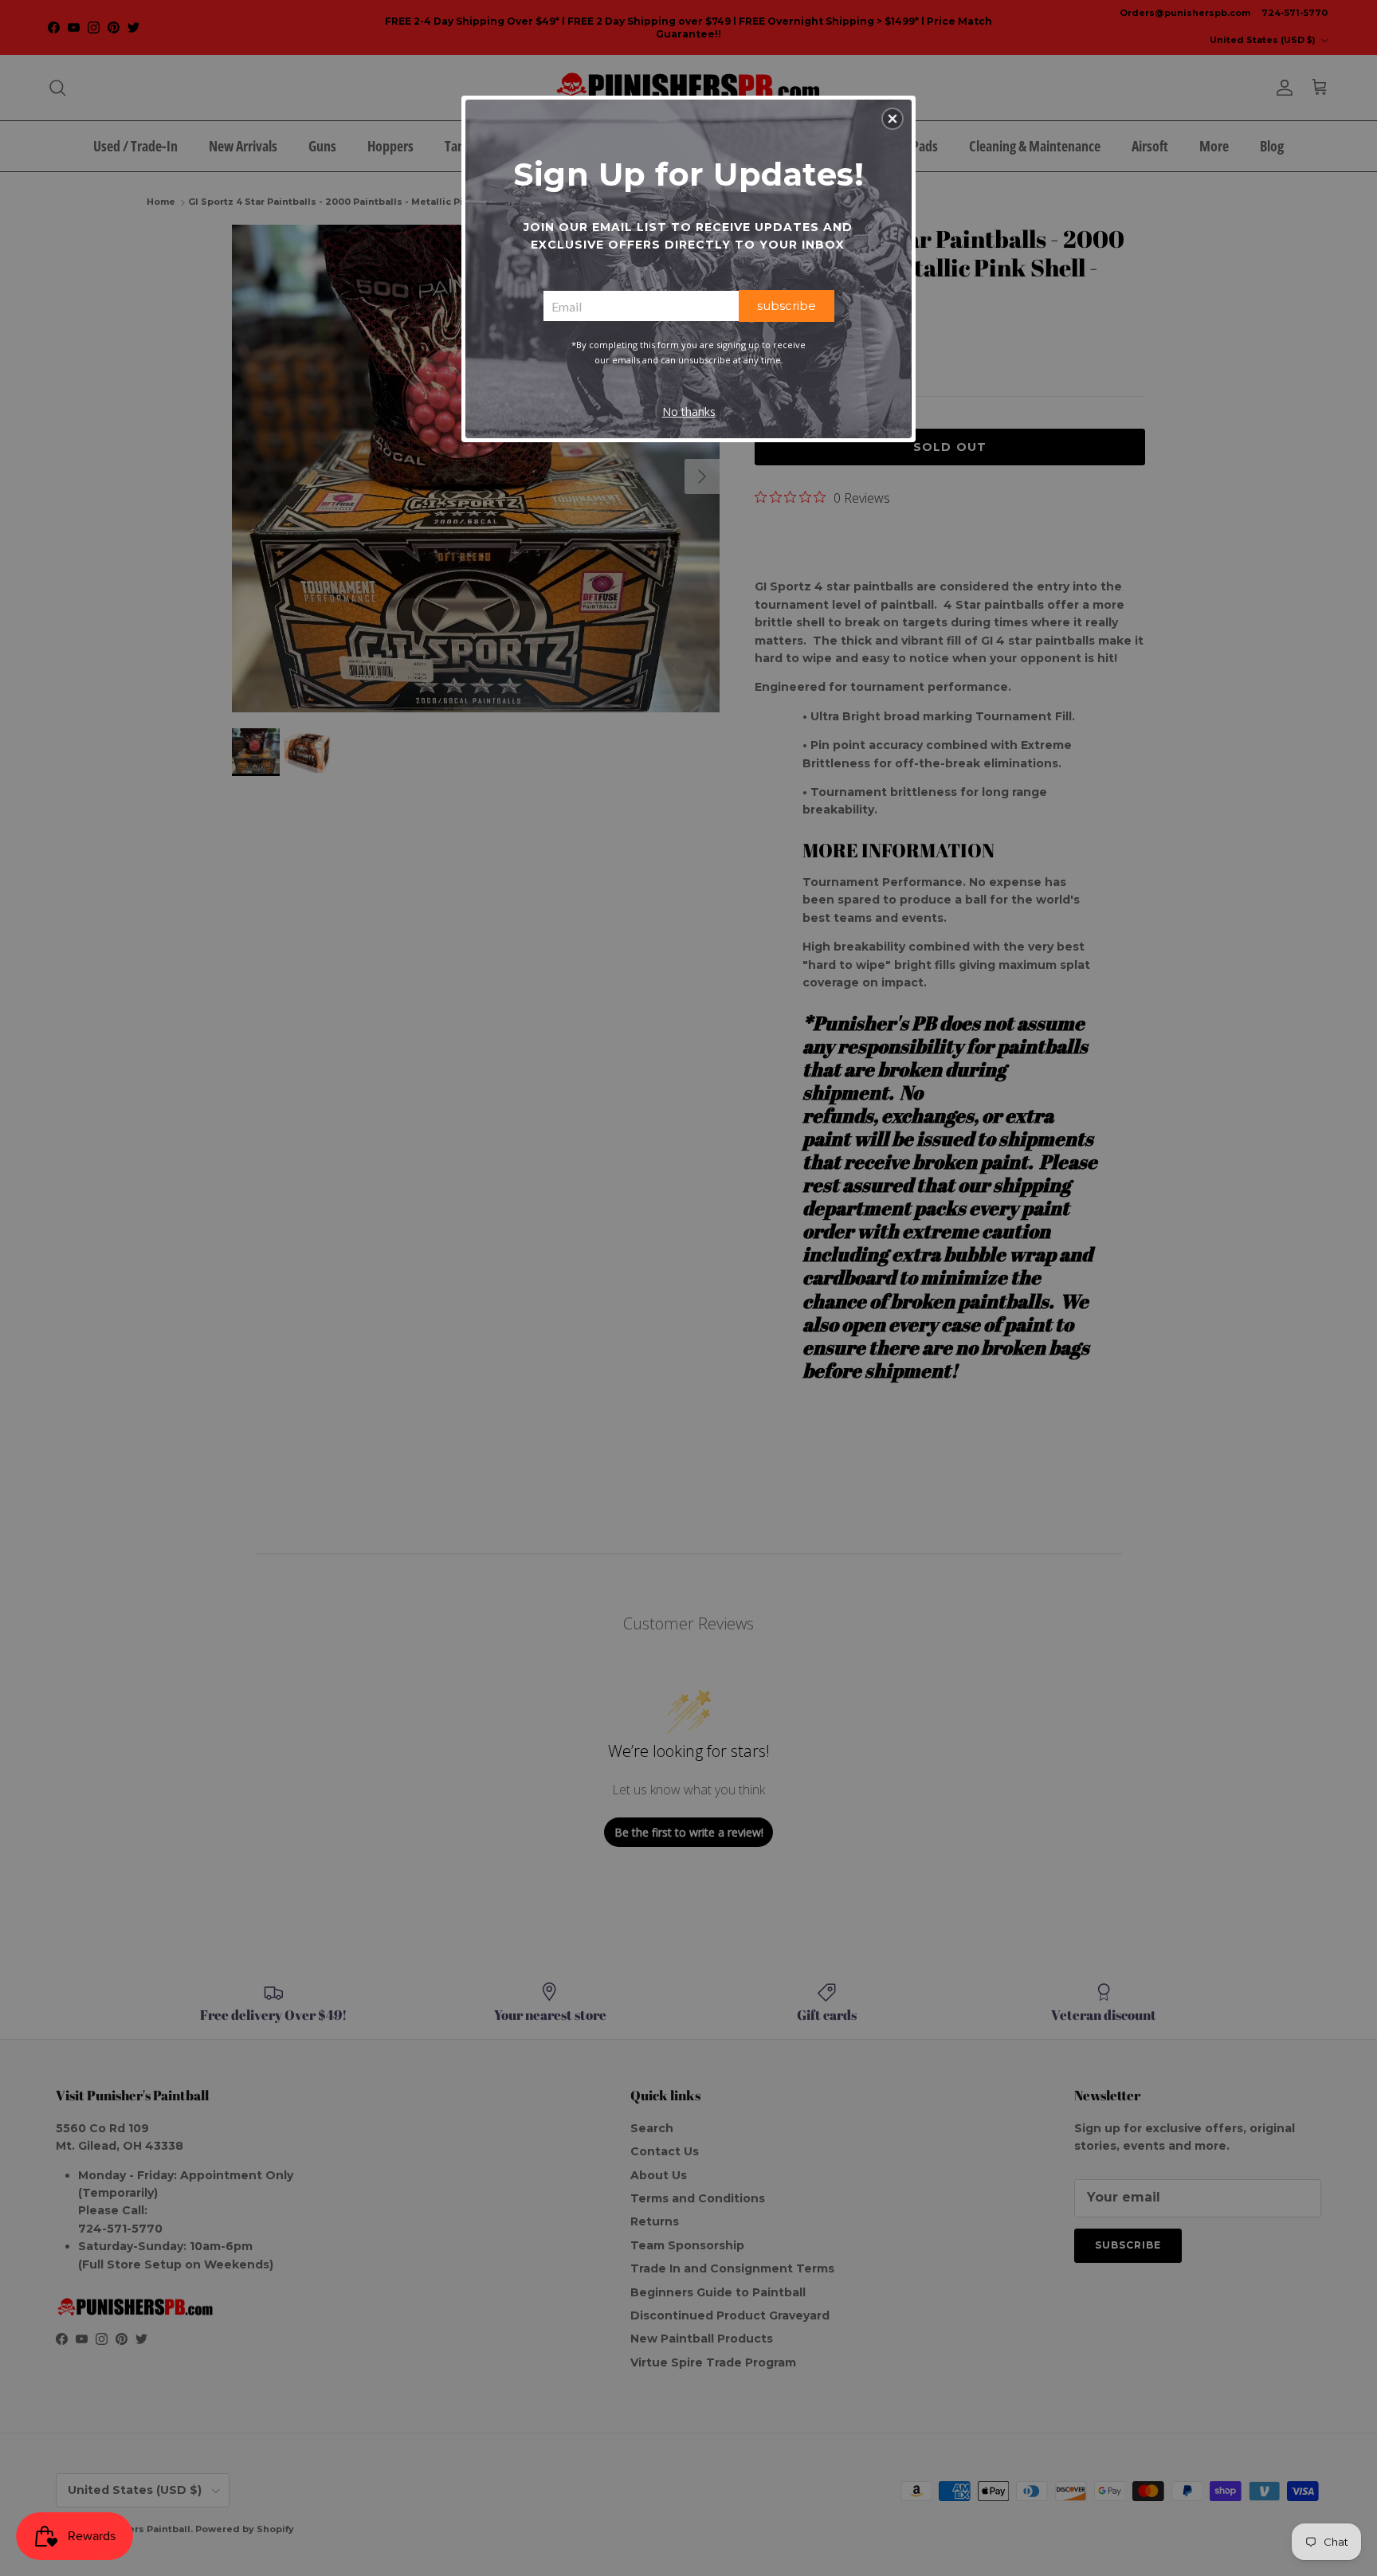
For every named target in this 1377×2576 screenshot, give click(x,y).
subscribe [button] (787, 306)
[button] (892, 119)
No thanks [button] (689, 412)
